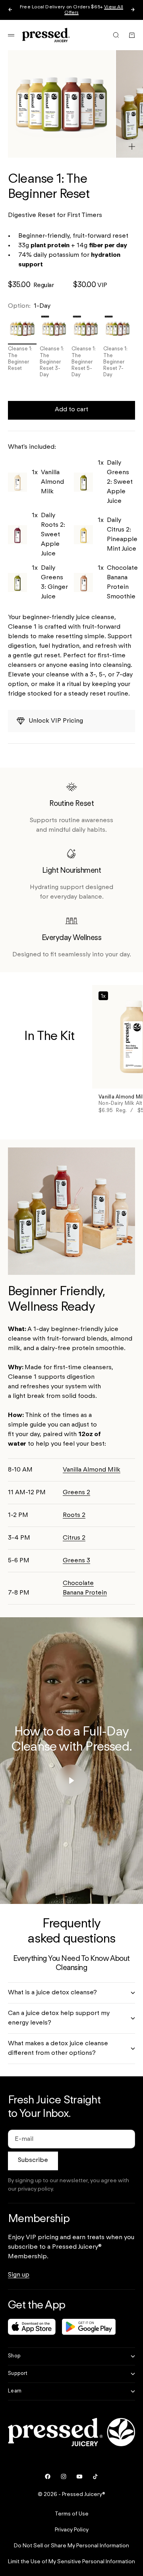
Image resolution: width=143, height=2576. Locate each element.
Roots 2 (74, 1515)
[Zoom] (132, 147)
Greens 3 (76, 1561)
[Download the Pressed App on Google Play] (89, 2327)
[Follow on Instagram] (64, 2476)
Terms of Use (72, 2514)
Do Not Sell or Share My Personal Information (71, 2546)
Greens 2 (76, 1493)
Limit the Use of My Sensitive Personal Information (71, 2562)
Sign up (19, 2275)
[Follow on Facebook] (48, 2476)
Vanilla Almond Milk (92, 1470)
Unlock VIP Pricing (56, 721)
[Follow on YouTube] (79, 2476)
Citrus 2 (74, 1538)
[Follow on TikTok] (95, 2476)
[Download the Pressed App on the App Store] (32, 2327)
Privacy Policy (72, 2530)
